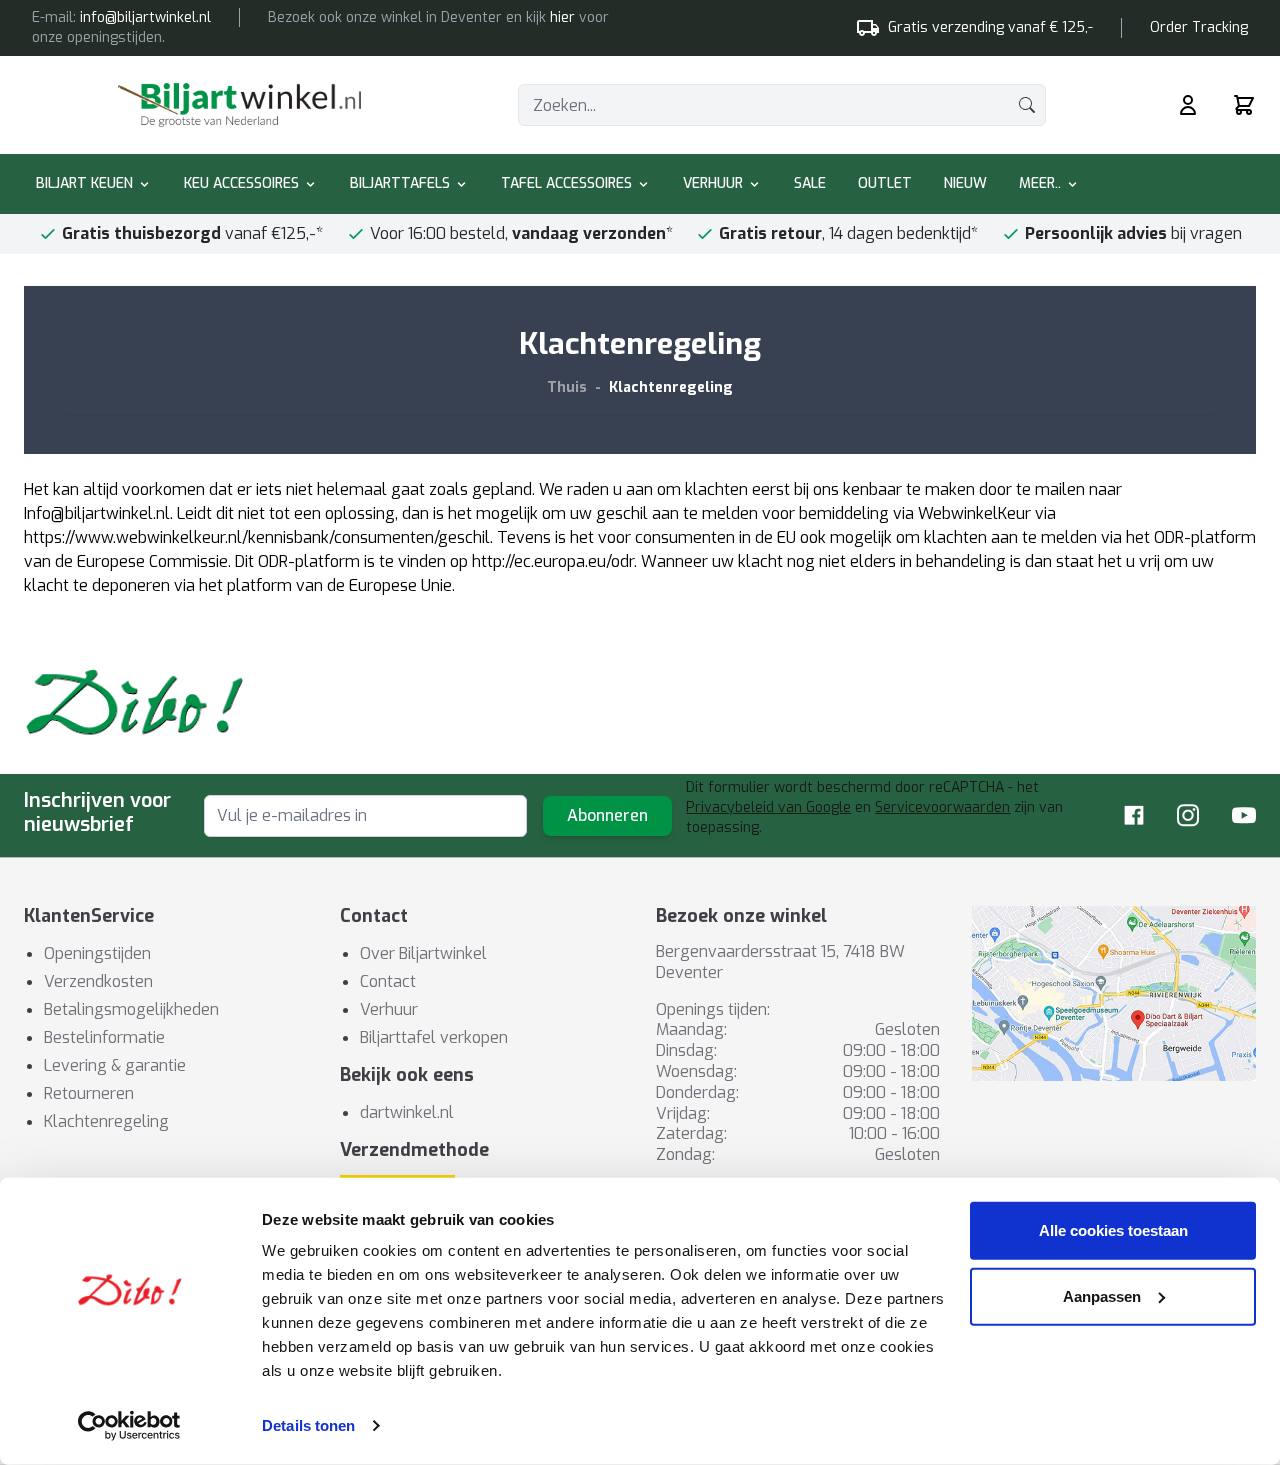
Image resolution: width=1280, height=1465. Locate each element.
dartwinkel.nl (407, 1112)
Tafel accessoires (566, 183)
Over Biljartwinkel (423, 953)
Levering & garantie (115, 1065)
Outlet (885, 183)
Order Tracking (1199, 27)
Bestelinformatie (104, 1037)
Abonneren (607, 815)
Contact (388, 981)
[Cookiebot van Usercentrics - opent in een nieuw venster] (129, 1426)
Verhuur (713, 183)
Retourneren (89, 1093)
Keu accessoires (241, 183)
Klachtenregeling (671, 387)
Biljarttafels (400, 183)
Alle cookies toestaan (1113, 1230)
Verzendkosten (98, 981)
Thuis (567, 387)
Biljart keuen (84, 183)
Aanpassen (1102, 1295)
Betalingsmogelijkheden (131, 1009)
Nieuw (965, 183)
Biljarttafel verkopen (434, 1037)
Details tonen (308, 1425)
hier (562, 17)
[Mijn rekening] (1188, 105)
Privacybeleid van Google (768, 807)
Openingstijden (97, 953)
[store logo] (239, 105)
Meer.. (1040, 183)
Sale (810, 183)
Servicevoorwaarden (942, 807)
